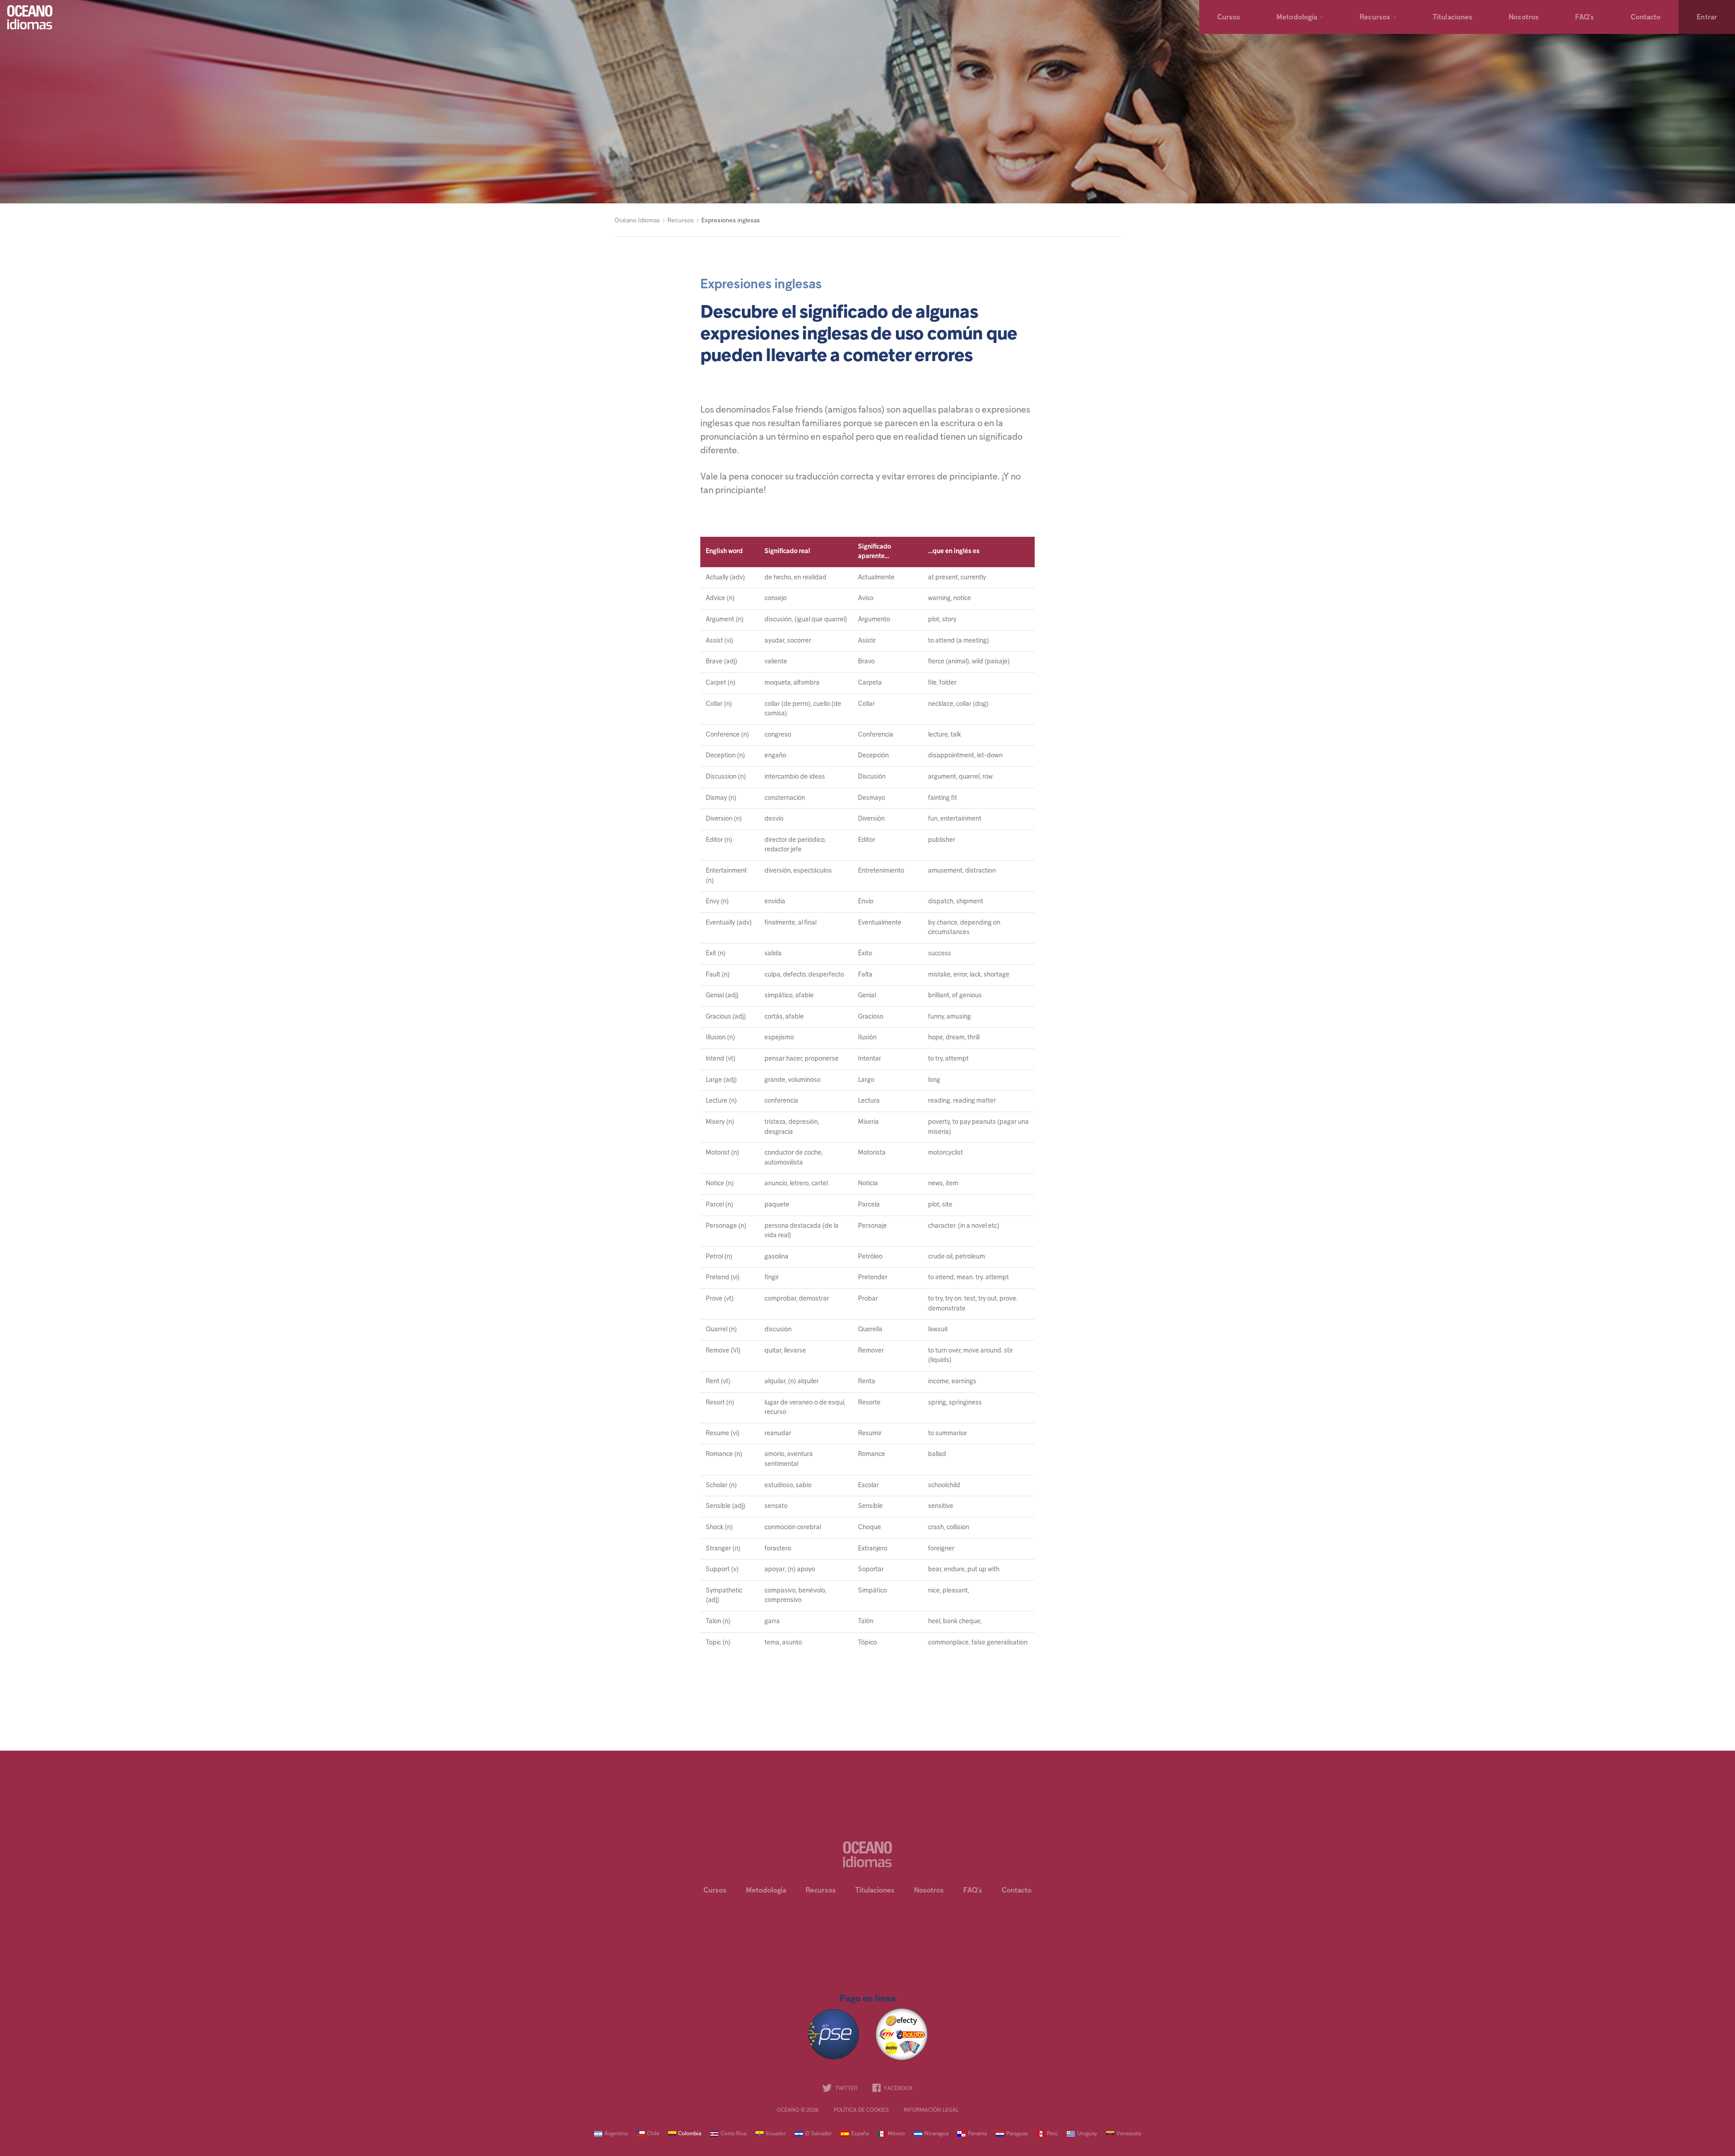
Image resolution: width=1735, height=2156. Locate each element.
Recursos (1375, 18)
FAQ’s (1585, 18)
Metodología (1297, 18)
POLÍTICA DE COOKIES (861, 2110)
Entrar (1707, 18)
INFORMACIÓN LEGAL (931, 2110)
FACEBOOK (898, 2089)
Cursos (1229, 18)
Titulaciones (1453, 18)
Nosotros (1524, 18)
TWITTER (846, 2089)
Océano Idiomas (637, 221)
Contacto (1646, 18)
